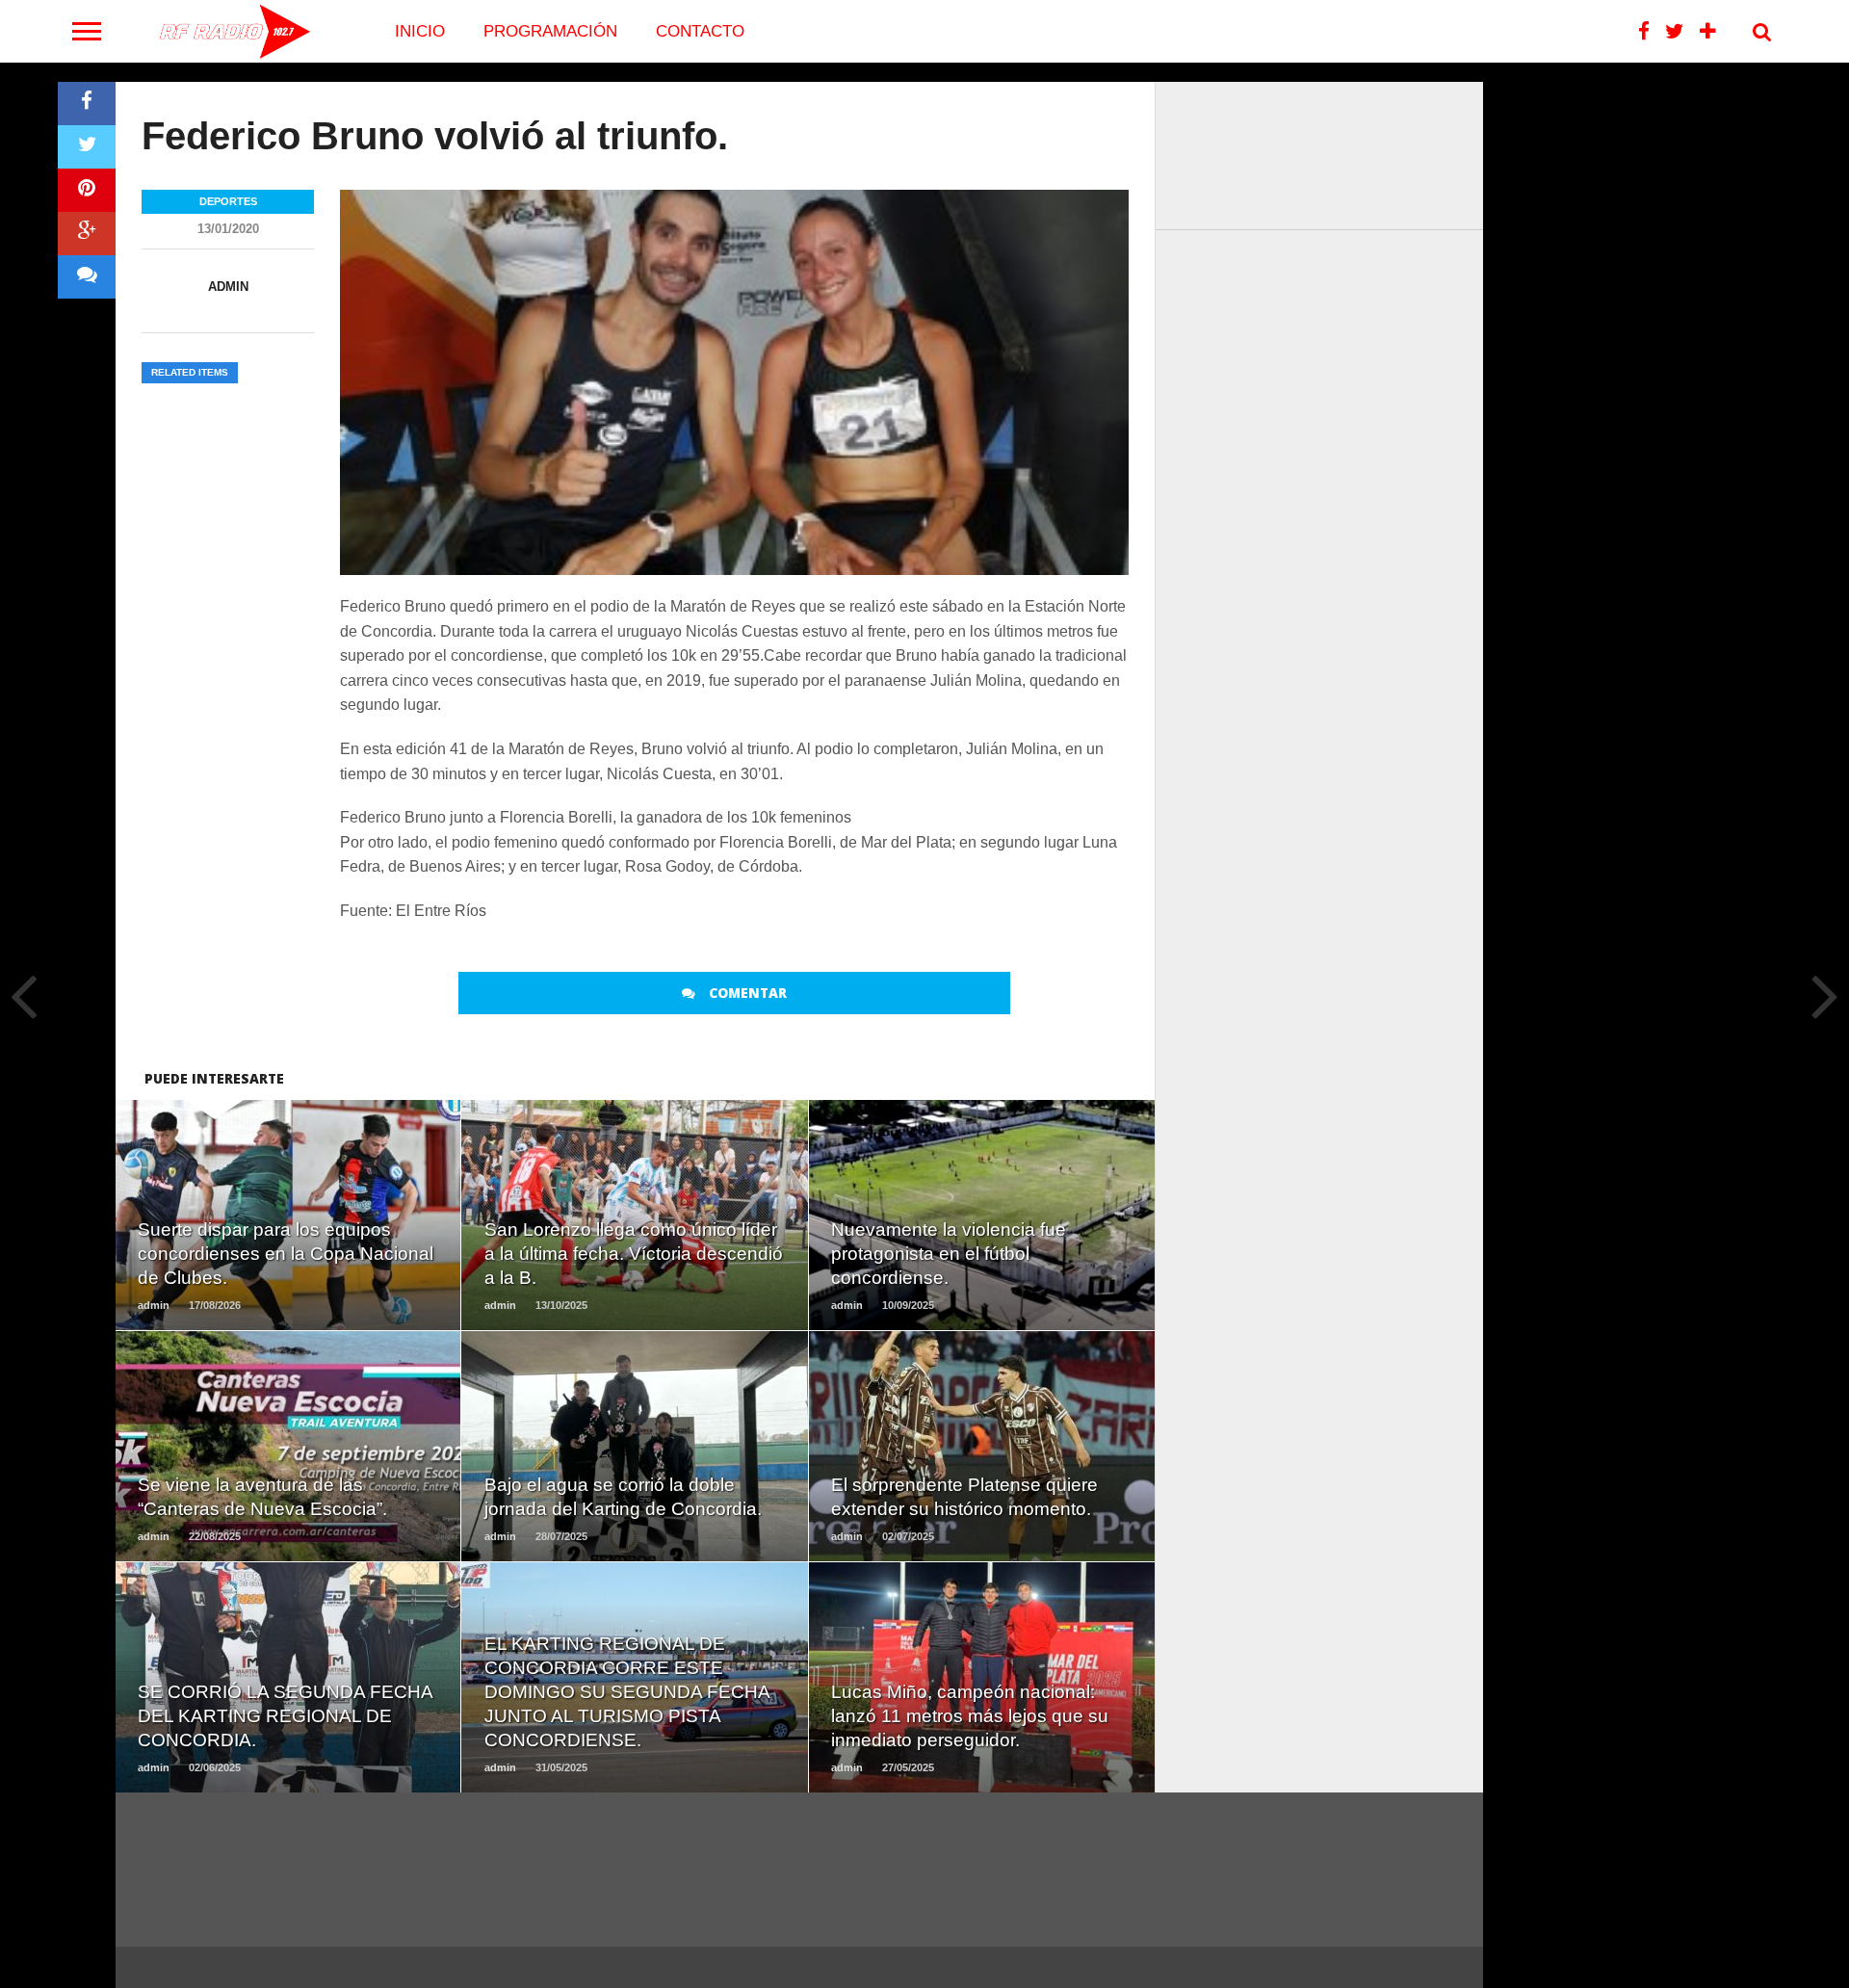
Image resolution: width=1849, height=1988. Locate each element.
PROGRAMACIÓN (550, 31)
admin (228, 287)
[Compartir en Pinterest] (87, 190)
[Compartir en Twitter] (87, 147)
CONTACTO (700, 31)
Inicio (420, 31)
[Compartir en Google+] (87, 234)
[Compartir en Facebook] (87, 104)
